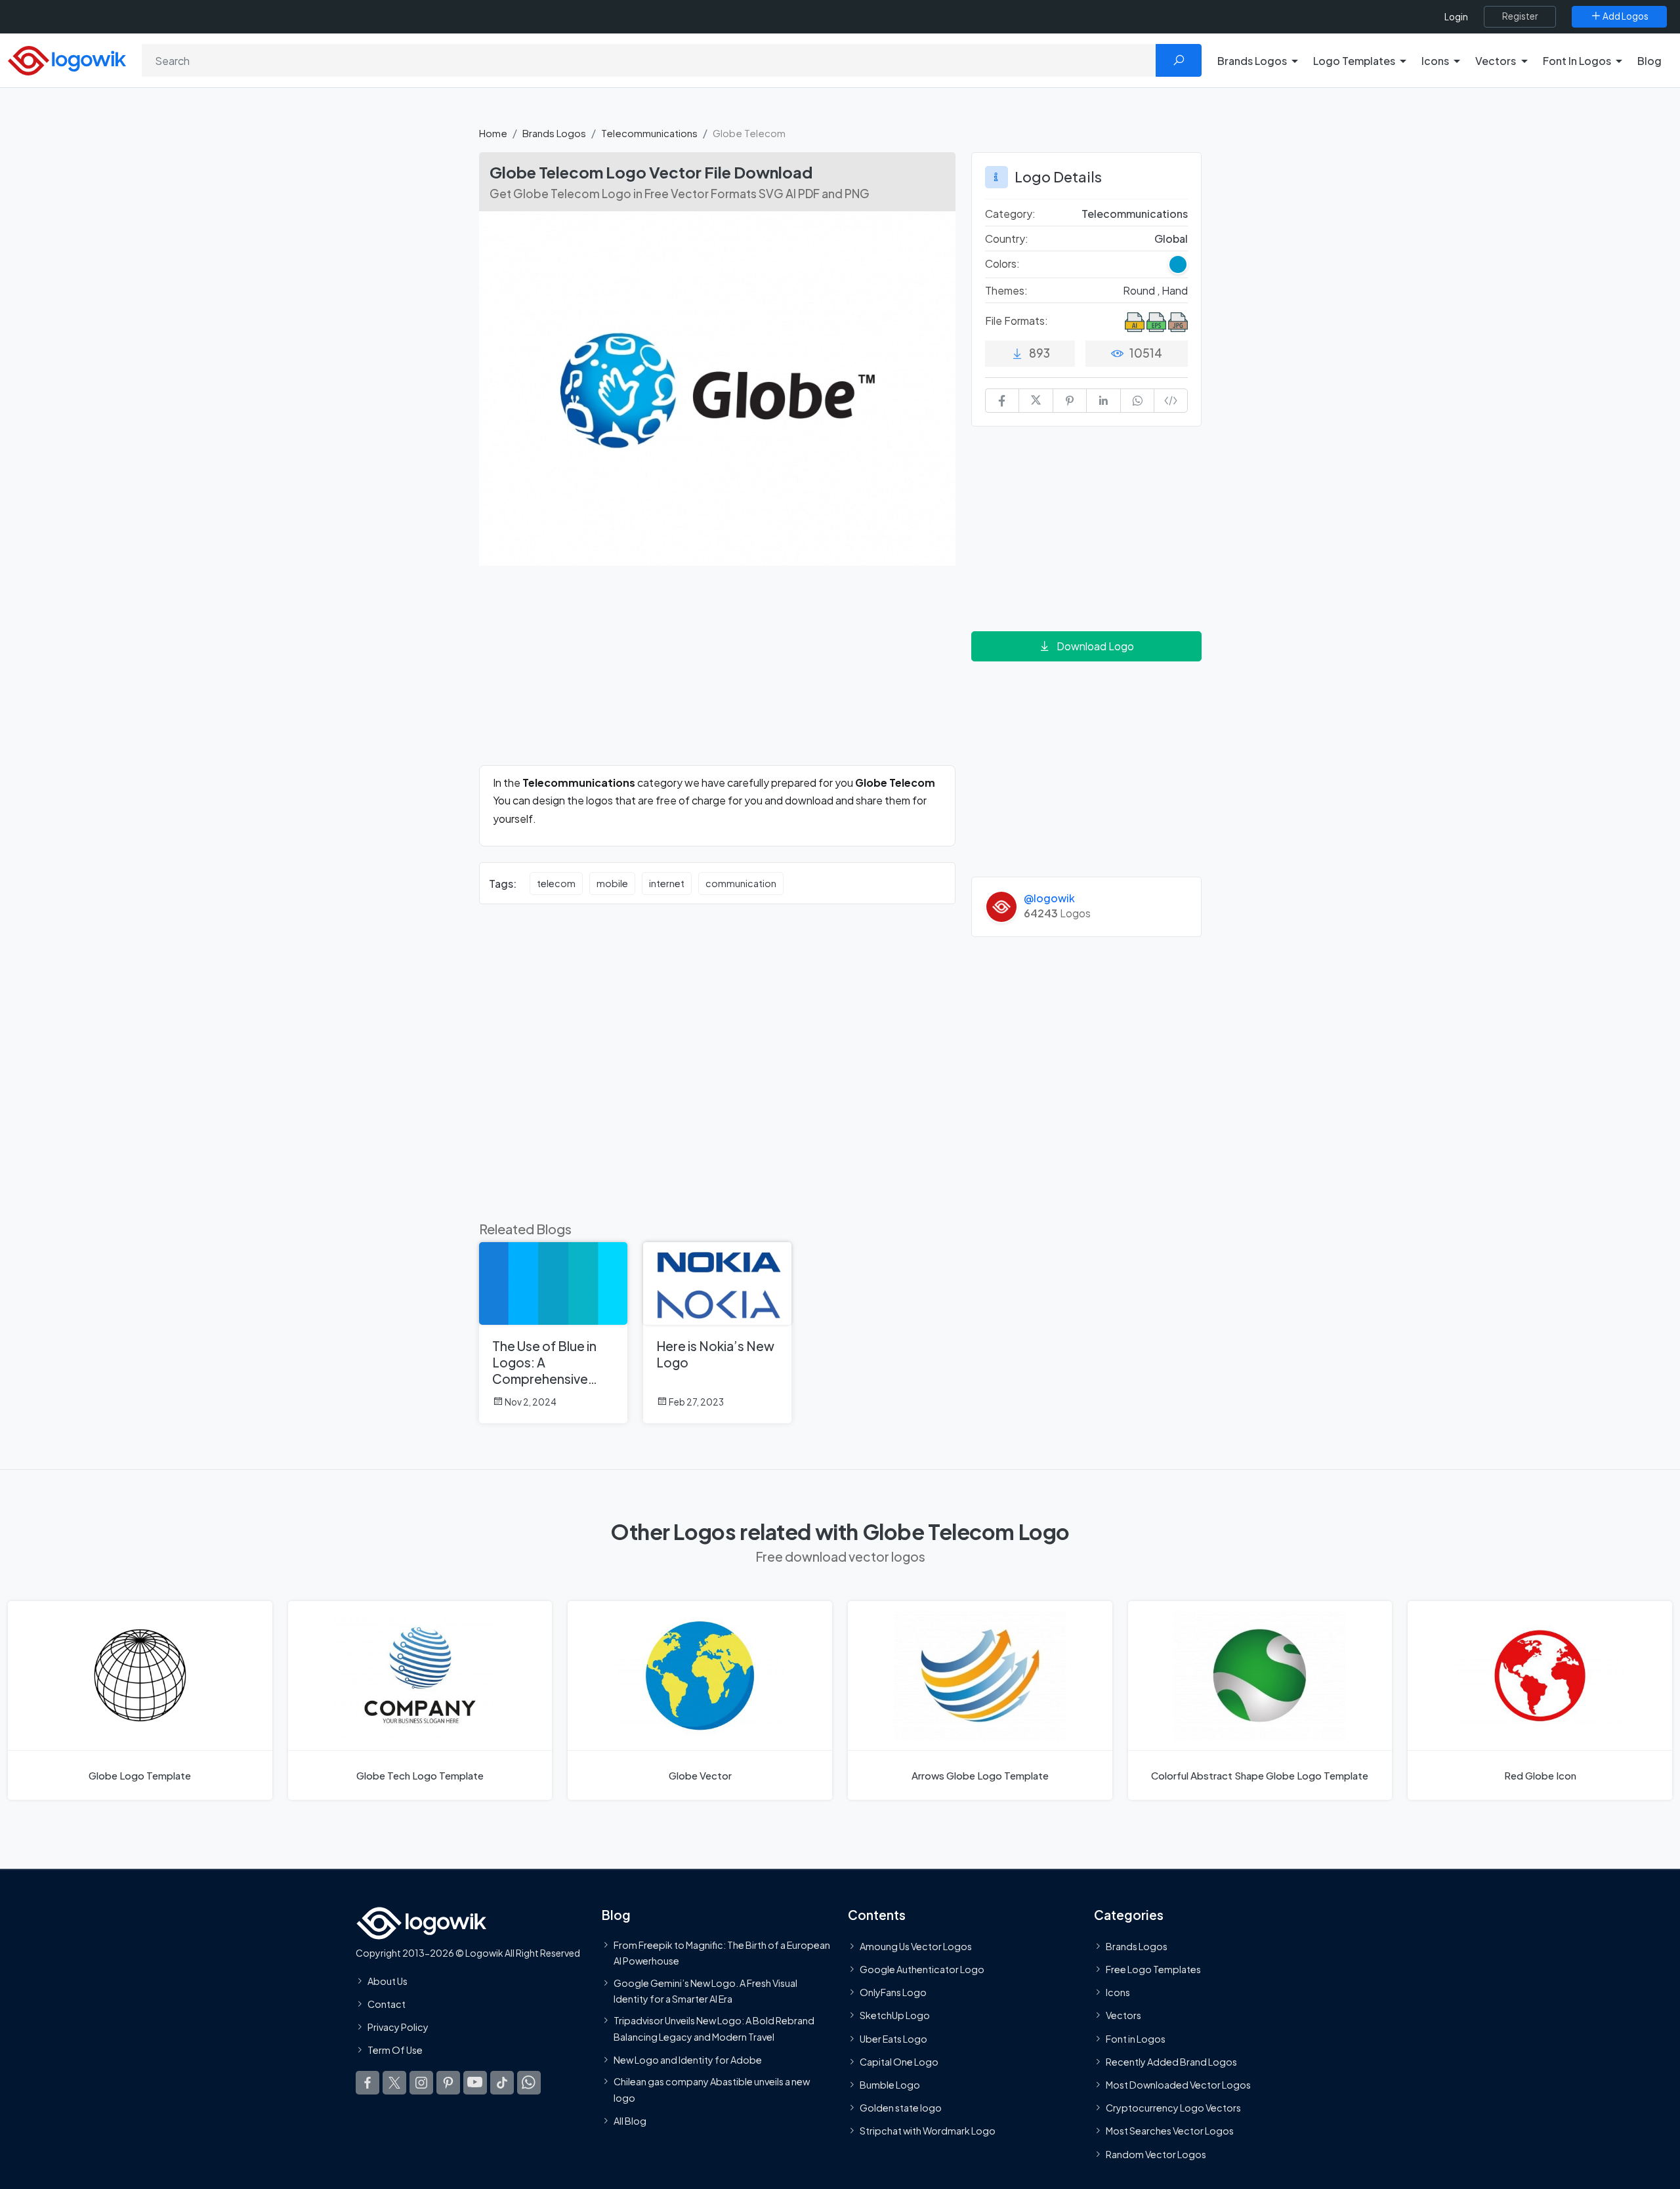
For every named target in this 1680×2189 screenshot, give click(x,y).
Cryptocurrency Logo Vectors (1173, 2108)
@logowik (1049, 898)
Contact (387, 2004)
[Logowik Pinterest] (448, 2082)
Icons (1118, 1992)
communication (741, 883)
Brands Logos (554, 133)
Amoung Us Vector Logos (916, 1946)
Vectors (1123, 2015)
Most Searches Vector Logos (1170, 2131)
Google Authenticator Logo (922, 1969)
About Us (388, 1981)
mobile (612, 883)
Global (1171, 239)
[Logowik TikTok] (502, 2082)
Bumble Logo (890, 2085)
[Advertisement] (717, 673)
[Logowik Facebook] (367, 2082)
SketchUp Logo (895, 2015)
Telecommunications (649, 133)
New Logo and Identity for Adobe (688, 2060)
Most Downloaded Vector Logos (1178, 2085)
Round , (1142, 290)
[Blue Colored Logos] (1178, 264)
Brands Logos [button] (1252, 61)
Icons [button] (1435, 61)
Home (493, 133)
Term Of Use (395, 2050)
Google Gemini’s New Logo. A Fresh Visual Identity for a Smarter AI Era (705, 1990)
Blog (1649, 61)
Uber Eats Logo (893, 2038)
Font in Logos (1136, 2038)
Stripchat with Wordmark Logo (928, 2131)
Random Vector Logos (1156, 2154)
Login (1456, 17)
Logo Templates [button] (1354, 61)
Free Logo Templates (1153, 1969)
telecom (556, 883)
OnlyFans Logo (893, 1992)
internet (667, 883)
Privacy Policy (398, 2027)
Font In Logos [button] (1577, 61)
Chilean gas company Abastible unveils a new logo (712, 2089)
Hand (1175, 290)
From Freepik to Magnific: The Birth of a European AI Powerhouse (722, 1953)
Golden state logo (901, 2108)
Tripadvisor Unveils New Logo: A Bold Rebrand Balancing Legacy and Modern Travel (714, 2028)
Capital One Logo (899, 2062)
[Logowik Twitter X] (394, 2082)
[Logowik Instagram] (421, 2082)
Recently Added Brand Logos (1171, 2062)
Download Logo (1095, 646)
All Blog (630, 2121)
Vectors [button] (1496, 61)
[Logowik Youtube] (475, 2082)
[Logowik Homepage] (67, 59)
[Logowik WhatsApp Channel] (529, 2082)
